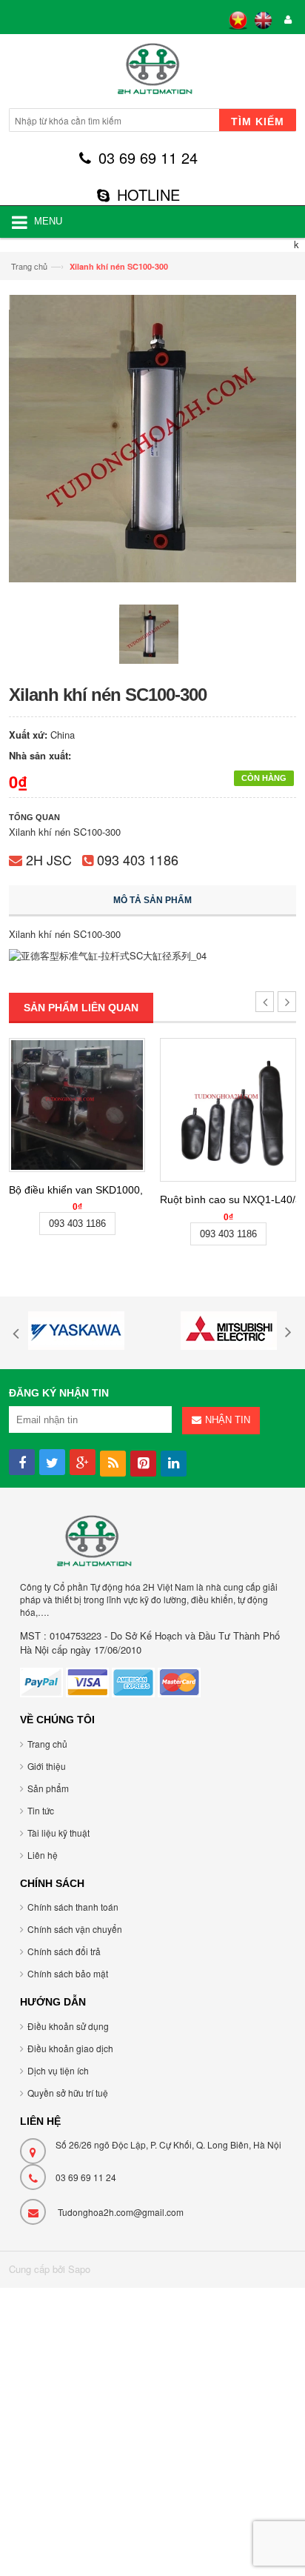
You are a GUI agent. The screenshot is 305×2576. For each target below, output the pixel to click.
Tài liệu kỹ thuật (58, 1833)
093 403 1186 (138, 859)
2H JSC (49, 859)
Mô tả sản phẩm (152, 900)
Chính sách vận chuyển (75, 1929)
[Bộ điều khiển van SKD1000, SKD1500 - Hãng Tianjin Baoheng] (77, 1105)
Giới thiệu (47, 1766)
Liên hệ (43, 1855)
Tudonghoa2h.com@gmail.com (121, 2212)
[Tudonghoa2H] (152, 73)
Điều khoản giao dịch (70, 2048)
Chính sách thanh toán (73, 1907)
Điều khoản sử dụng (68, 2026)
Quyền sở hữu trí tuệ (68, 2093)
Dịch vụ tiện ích (58, 2070)
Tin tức (41, 1810)
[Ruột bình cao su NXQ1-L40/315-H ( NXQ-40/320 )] (228, 1110)
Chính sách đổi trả (64, 1951)
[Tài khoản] (286, 20)
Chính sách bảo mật (68, 1973)
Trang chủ (29, 266)
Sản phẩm (48, 1788)
